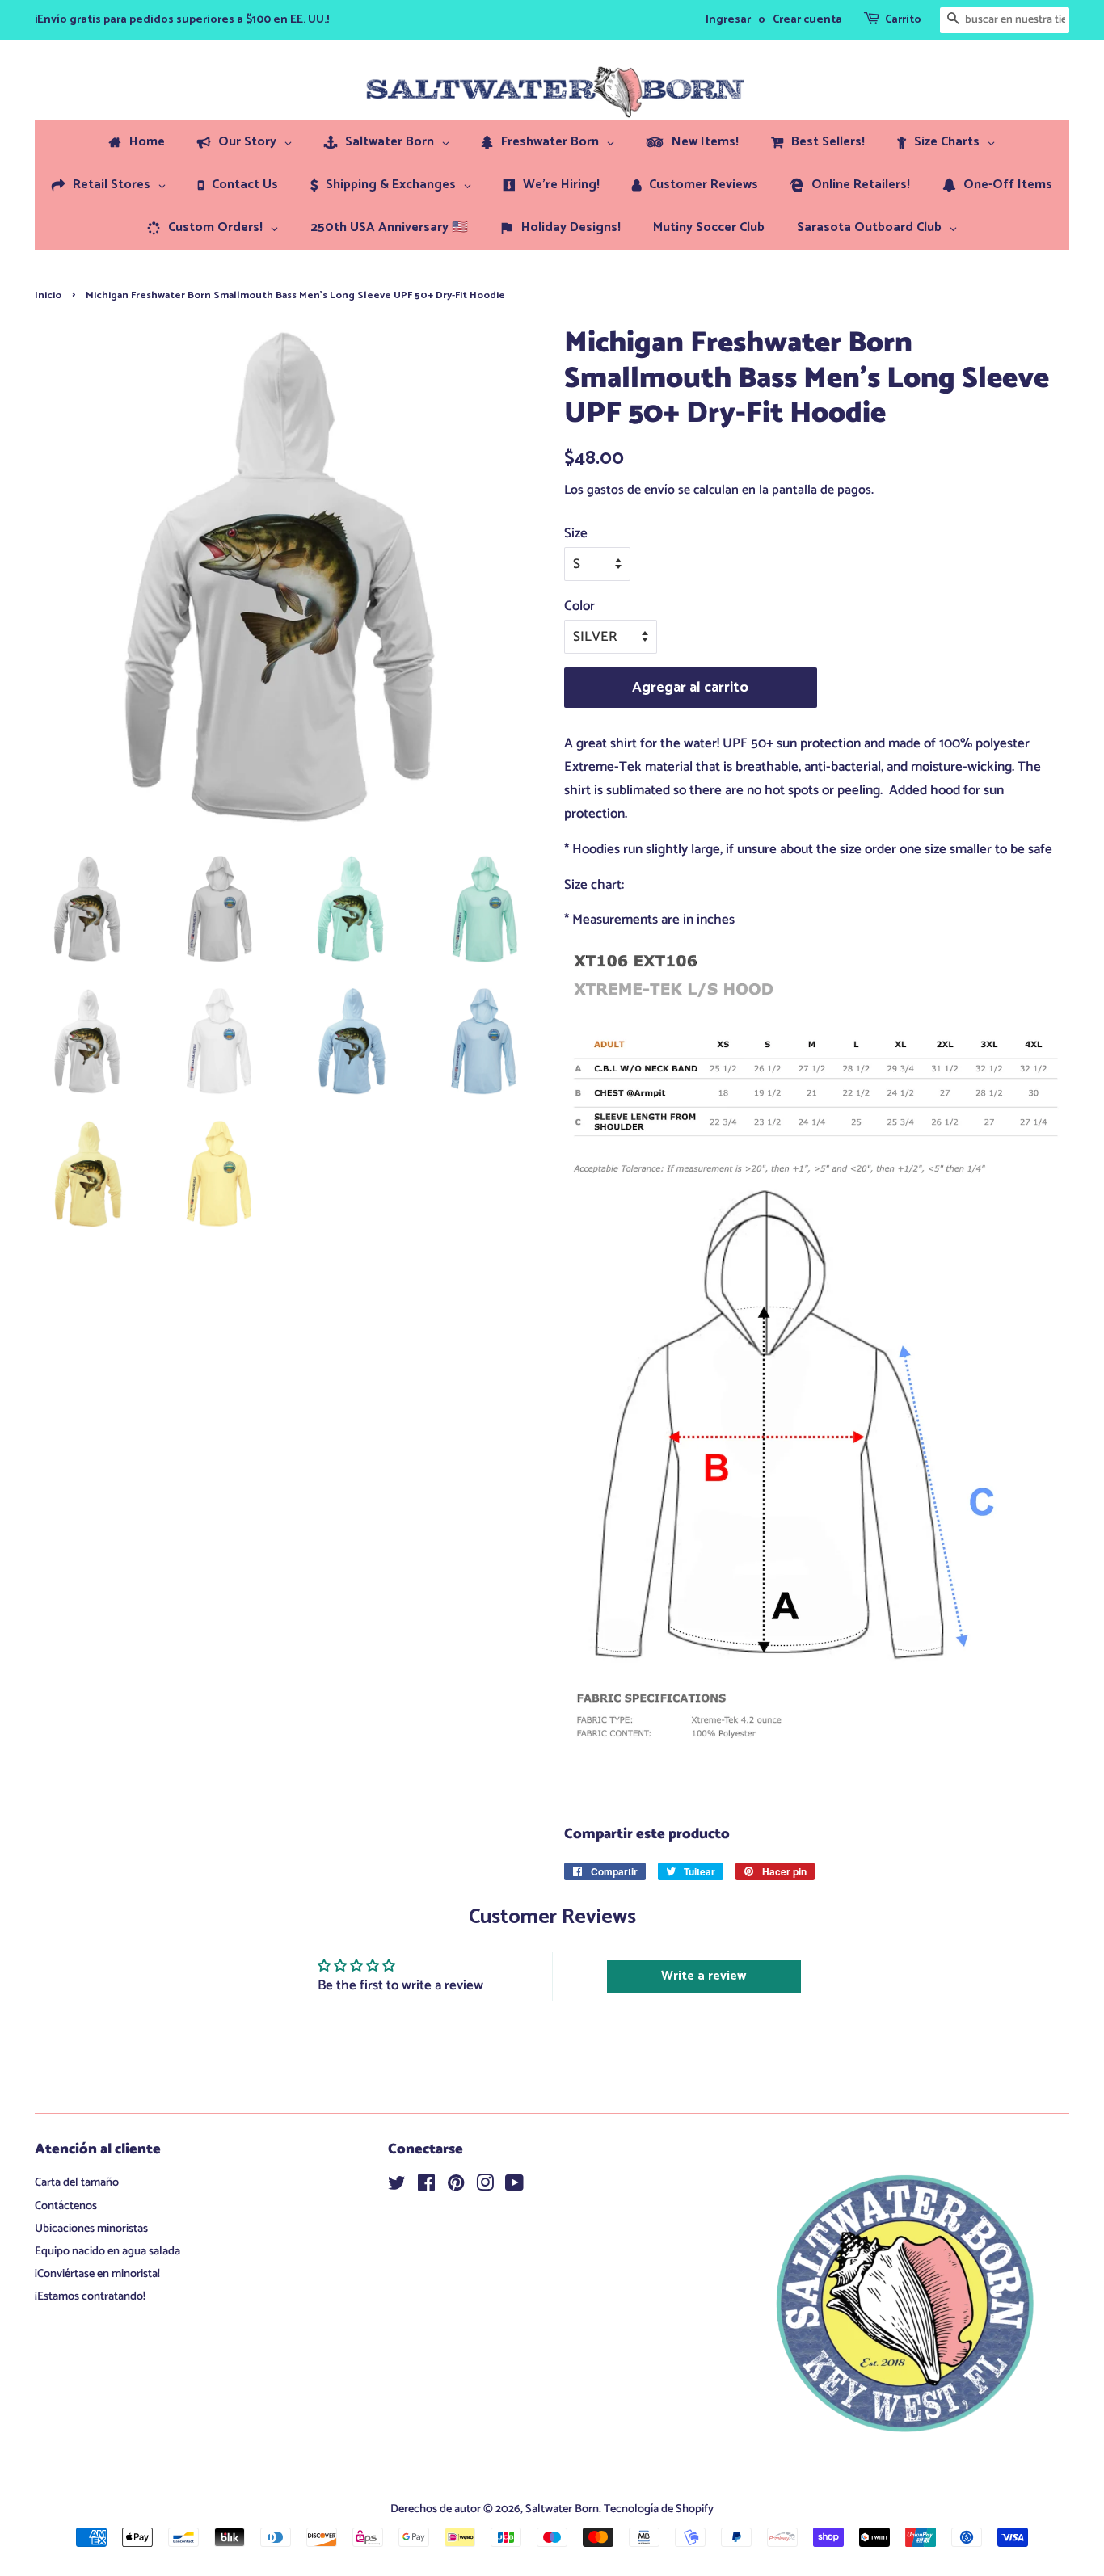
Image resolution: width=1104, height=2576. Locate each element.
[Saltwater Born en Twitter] (397, 2187)
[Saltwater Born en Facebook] (426, 2187)
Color (579, 606)
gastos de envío (631, 490)
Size (576, 533)
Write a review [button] (704, 1976)
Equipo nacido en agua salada (107, 2251)
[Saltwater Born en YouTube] (514, 2187)
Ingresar (728, 20)
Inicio (48, 295)
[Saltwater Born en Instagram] (485, 2187)
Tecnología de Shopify (659, 2509)
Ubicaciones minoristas (91, 2229)
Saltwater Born (562, 2509)
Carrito (903, 20)
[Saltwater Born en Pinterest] (456, 2187)
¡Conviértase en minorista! (97, 2274)
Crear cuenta (807, 20)
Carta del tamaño (77, 2182)
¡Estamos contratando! (90, 2296)
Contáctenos (66, 2206)
